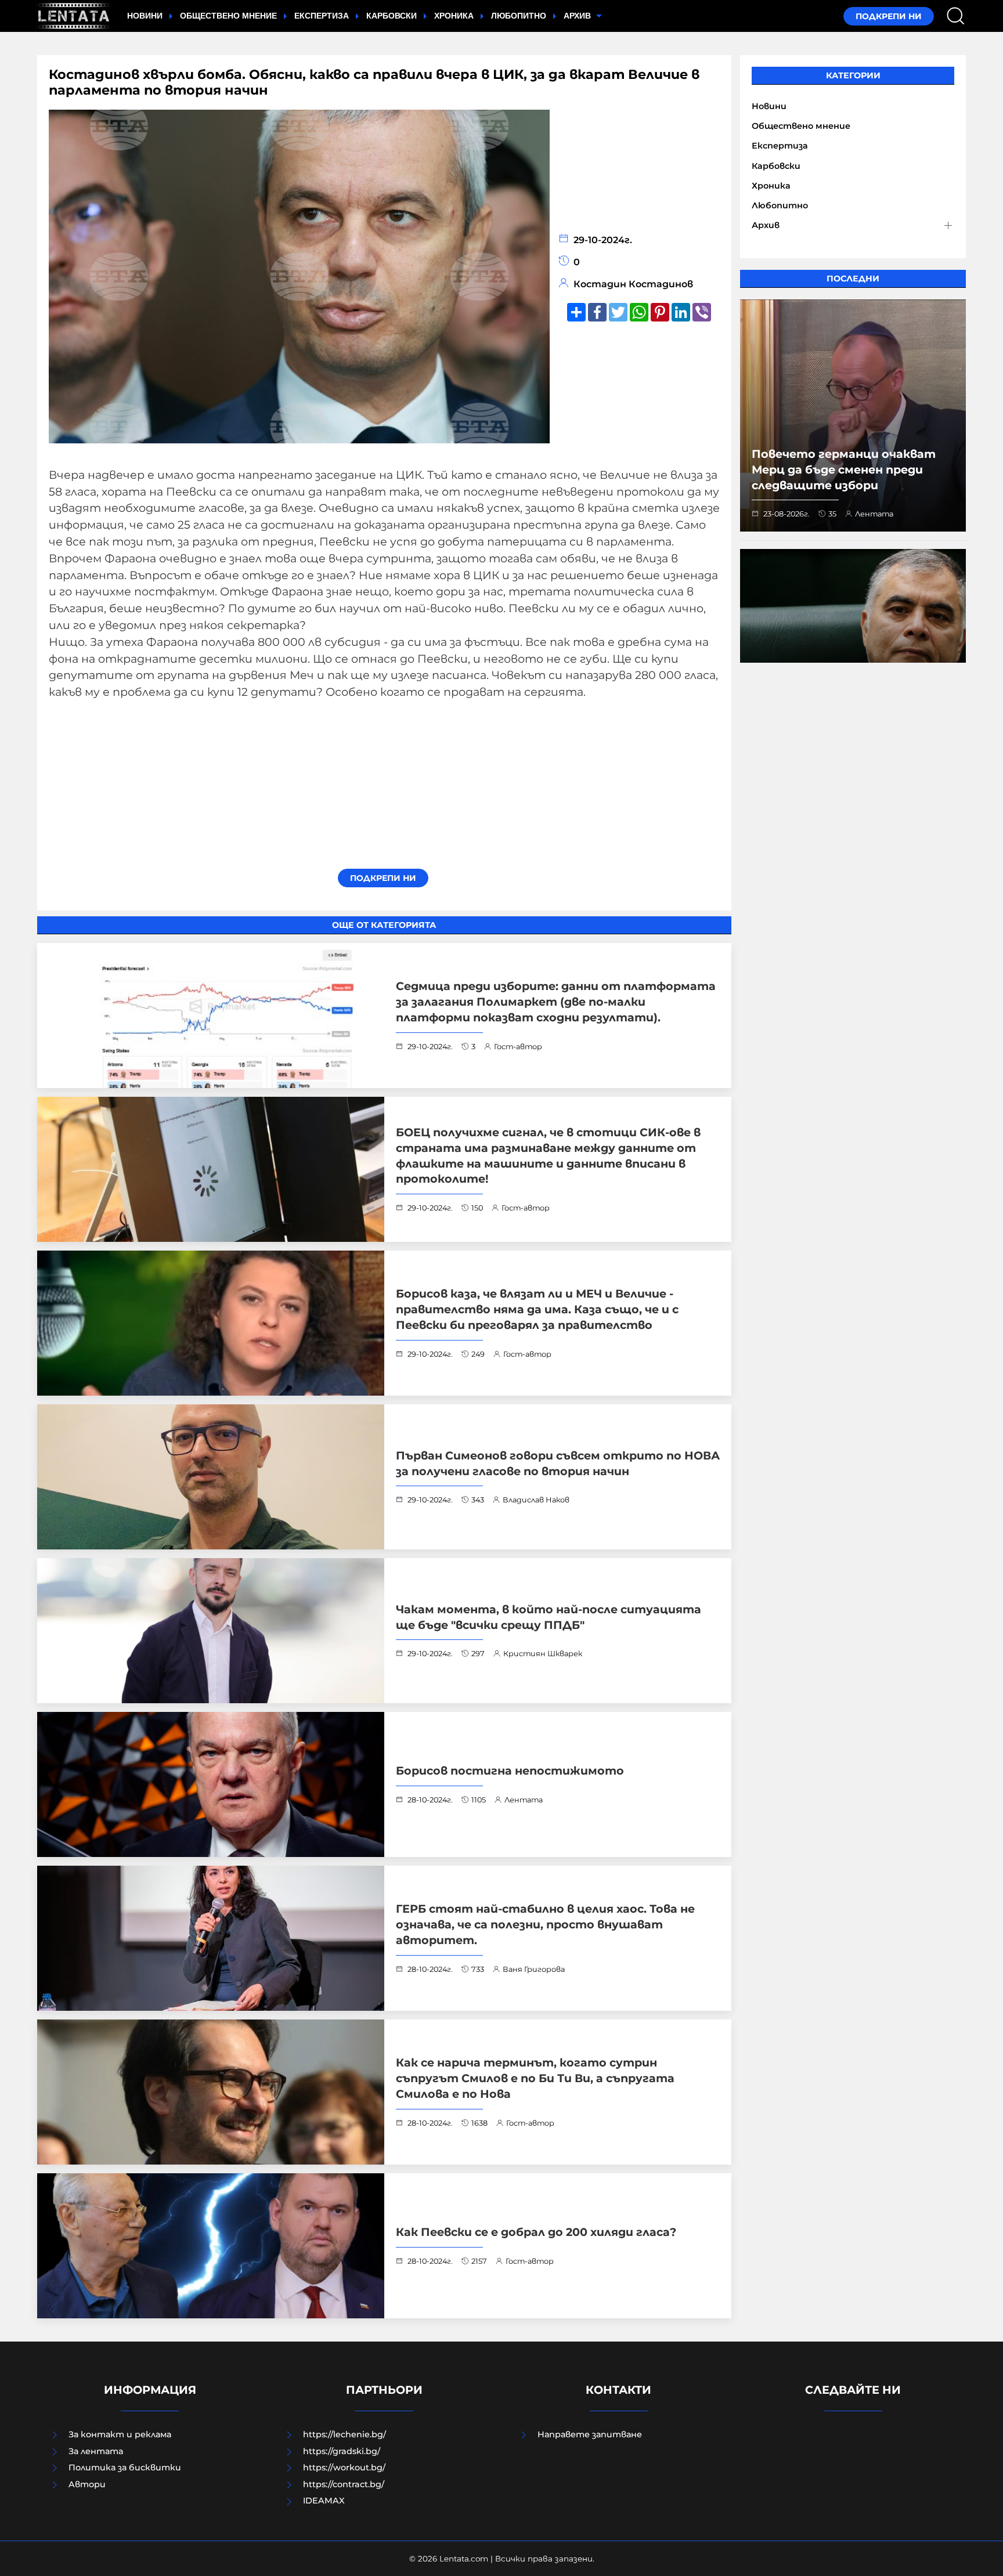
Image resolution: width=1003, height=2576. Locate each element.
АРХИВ (578, 16)
